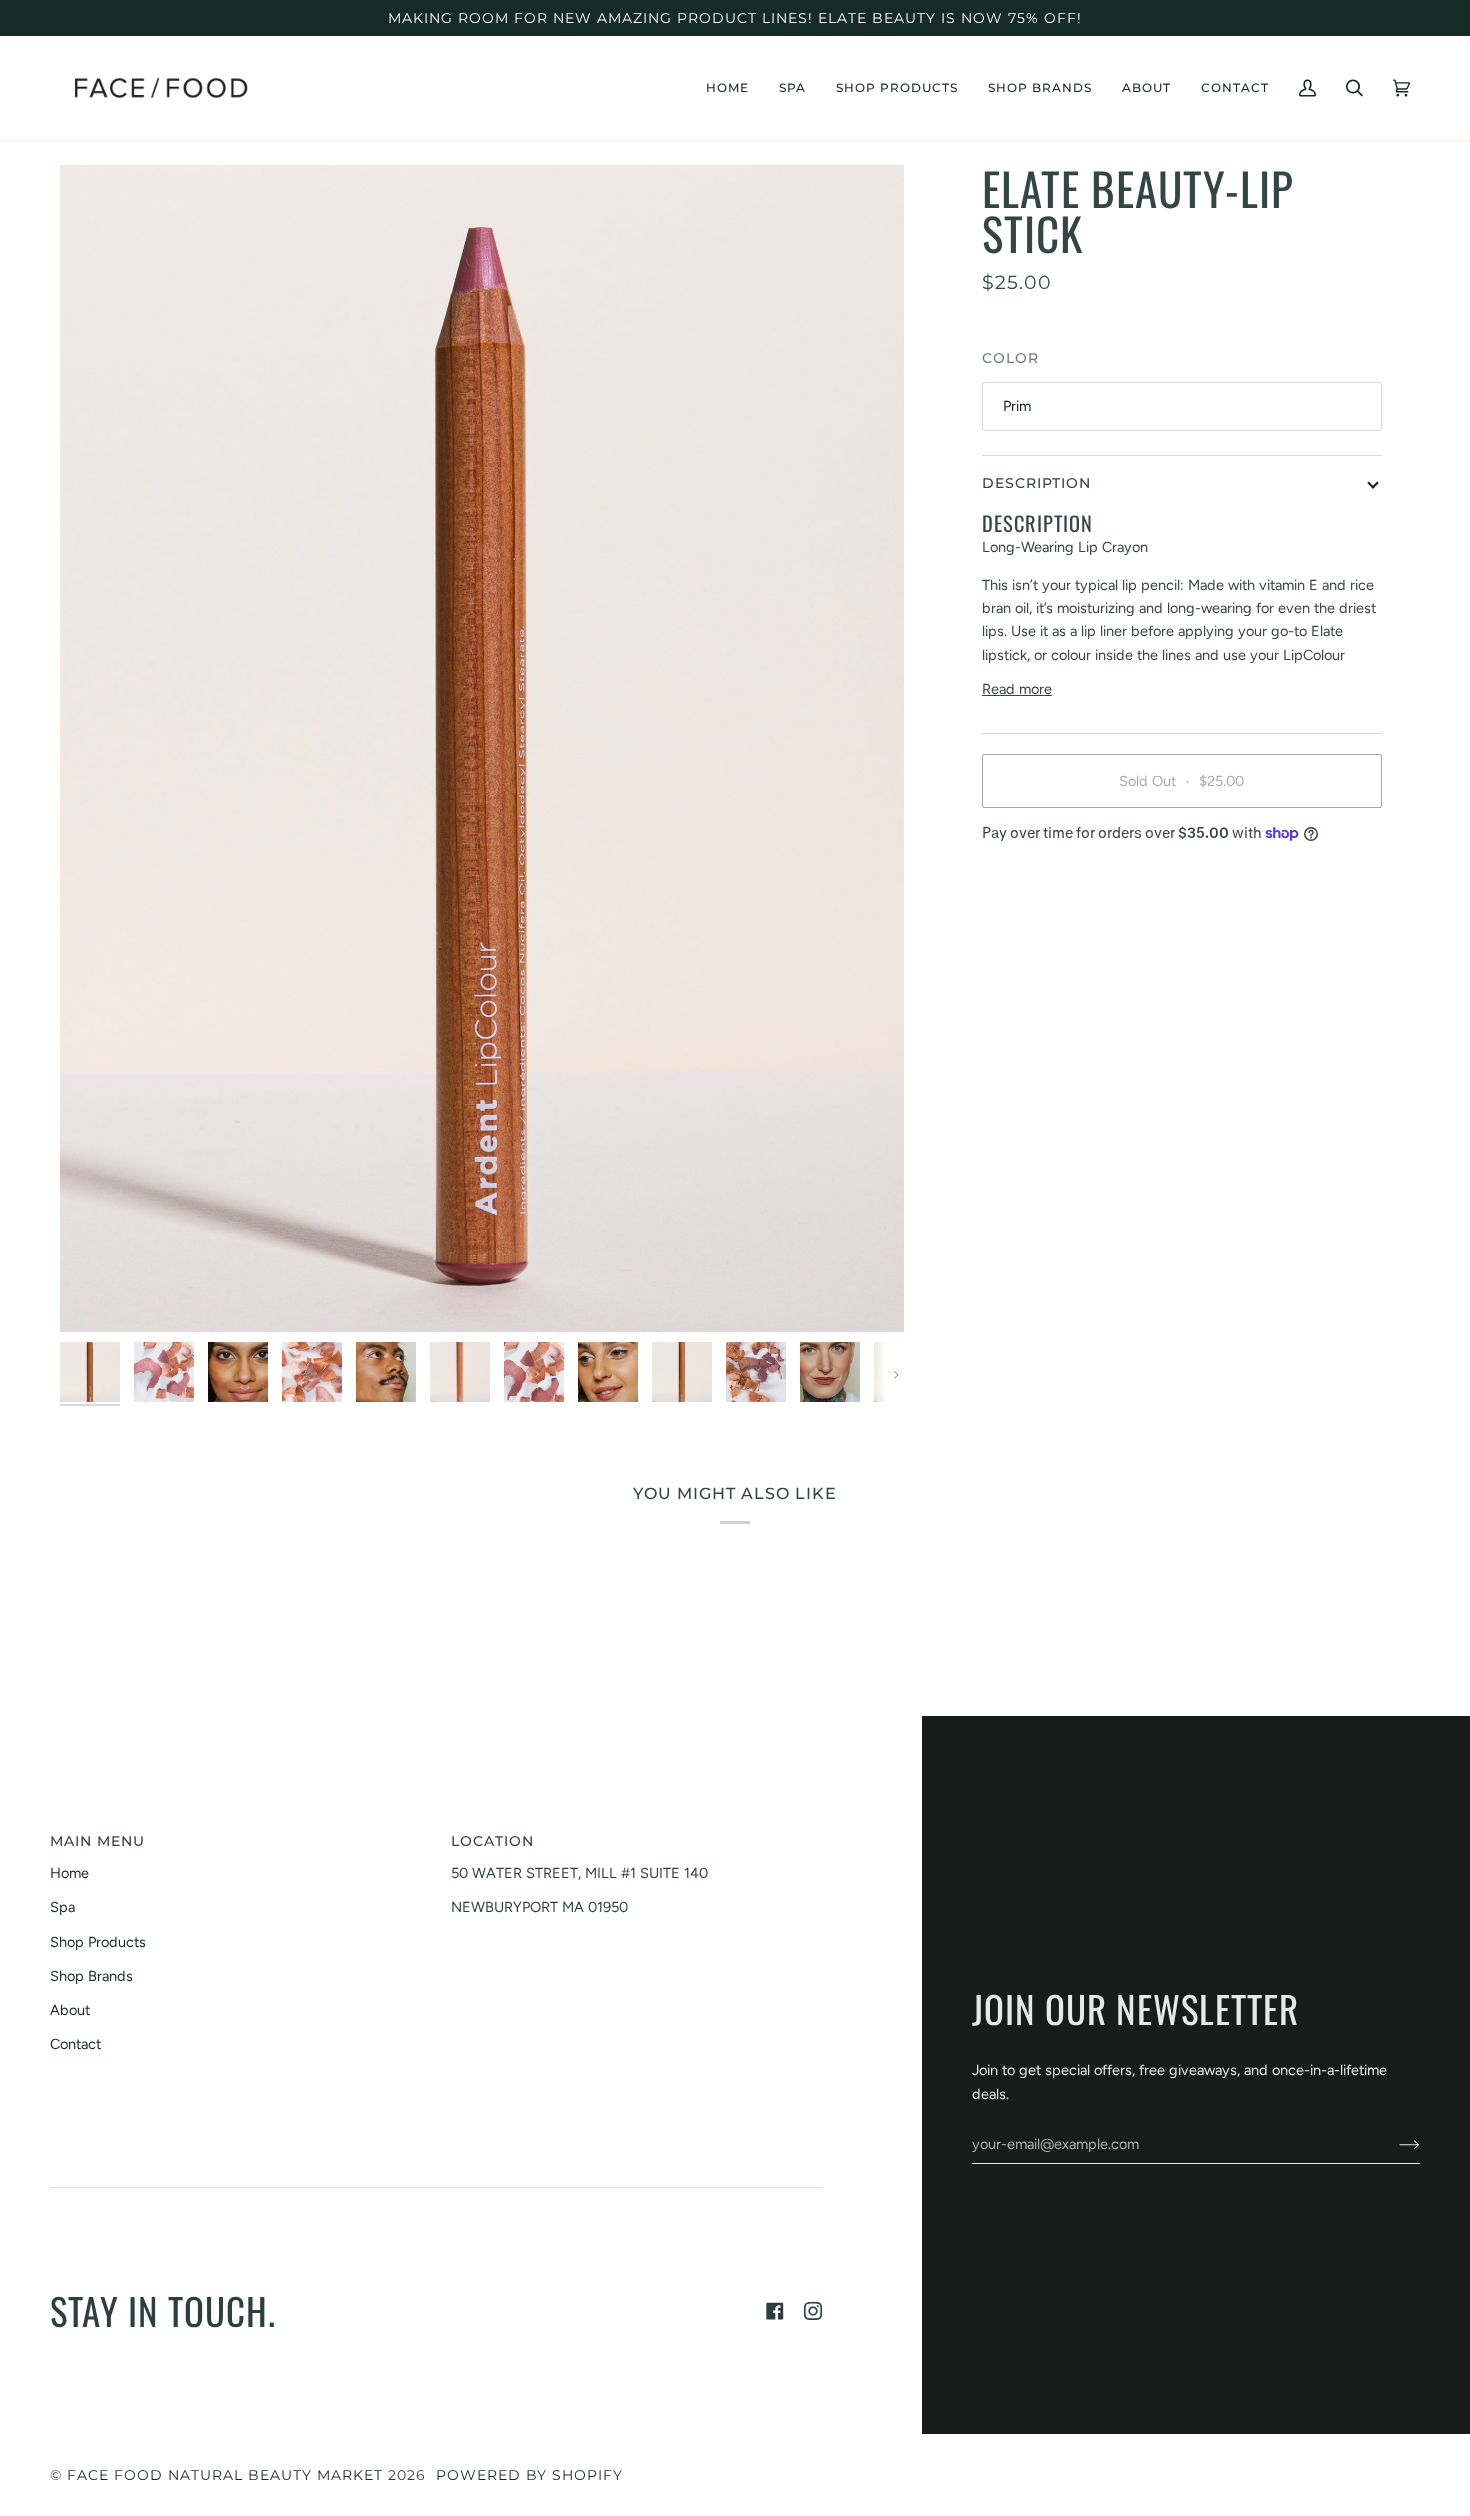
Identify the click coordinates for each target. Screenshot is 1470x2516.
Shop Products (98, 1942)
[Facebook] (775, 2311)
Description (1036, 483)
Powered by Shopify (529, 2475)
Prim (1017, 406)
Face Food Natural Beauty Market (225, 2475)
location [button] (492, 1841)
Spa (62, 1907)
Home (69, 1873)
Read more (1017, 689)
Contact (75, 2044)
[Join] (1393, 2144)
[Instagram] (813, 2311)
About (70, 2010)
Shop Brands (91, 1976)
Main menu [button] (97, 1841)
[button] (792, 88)
